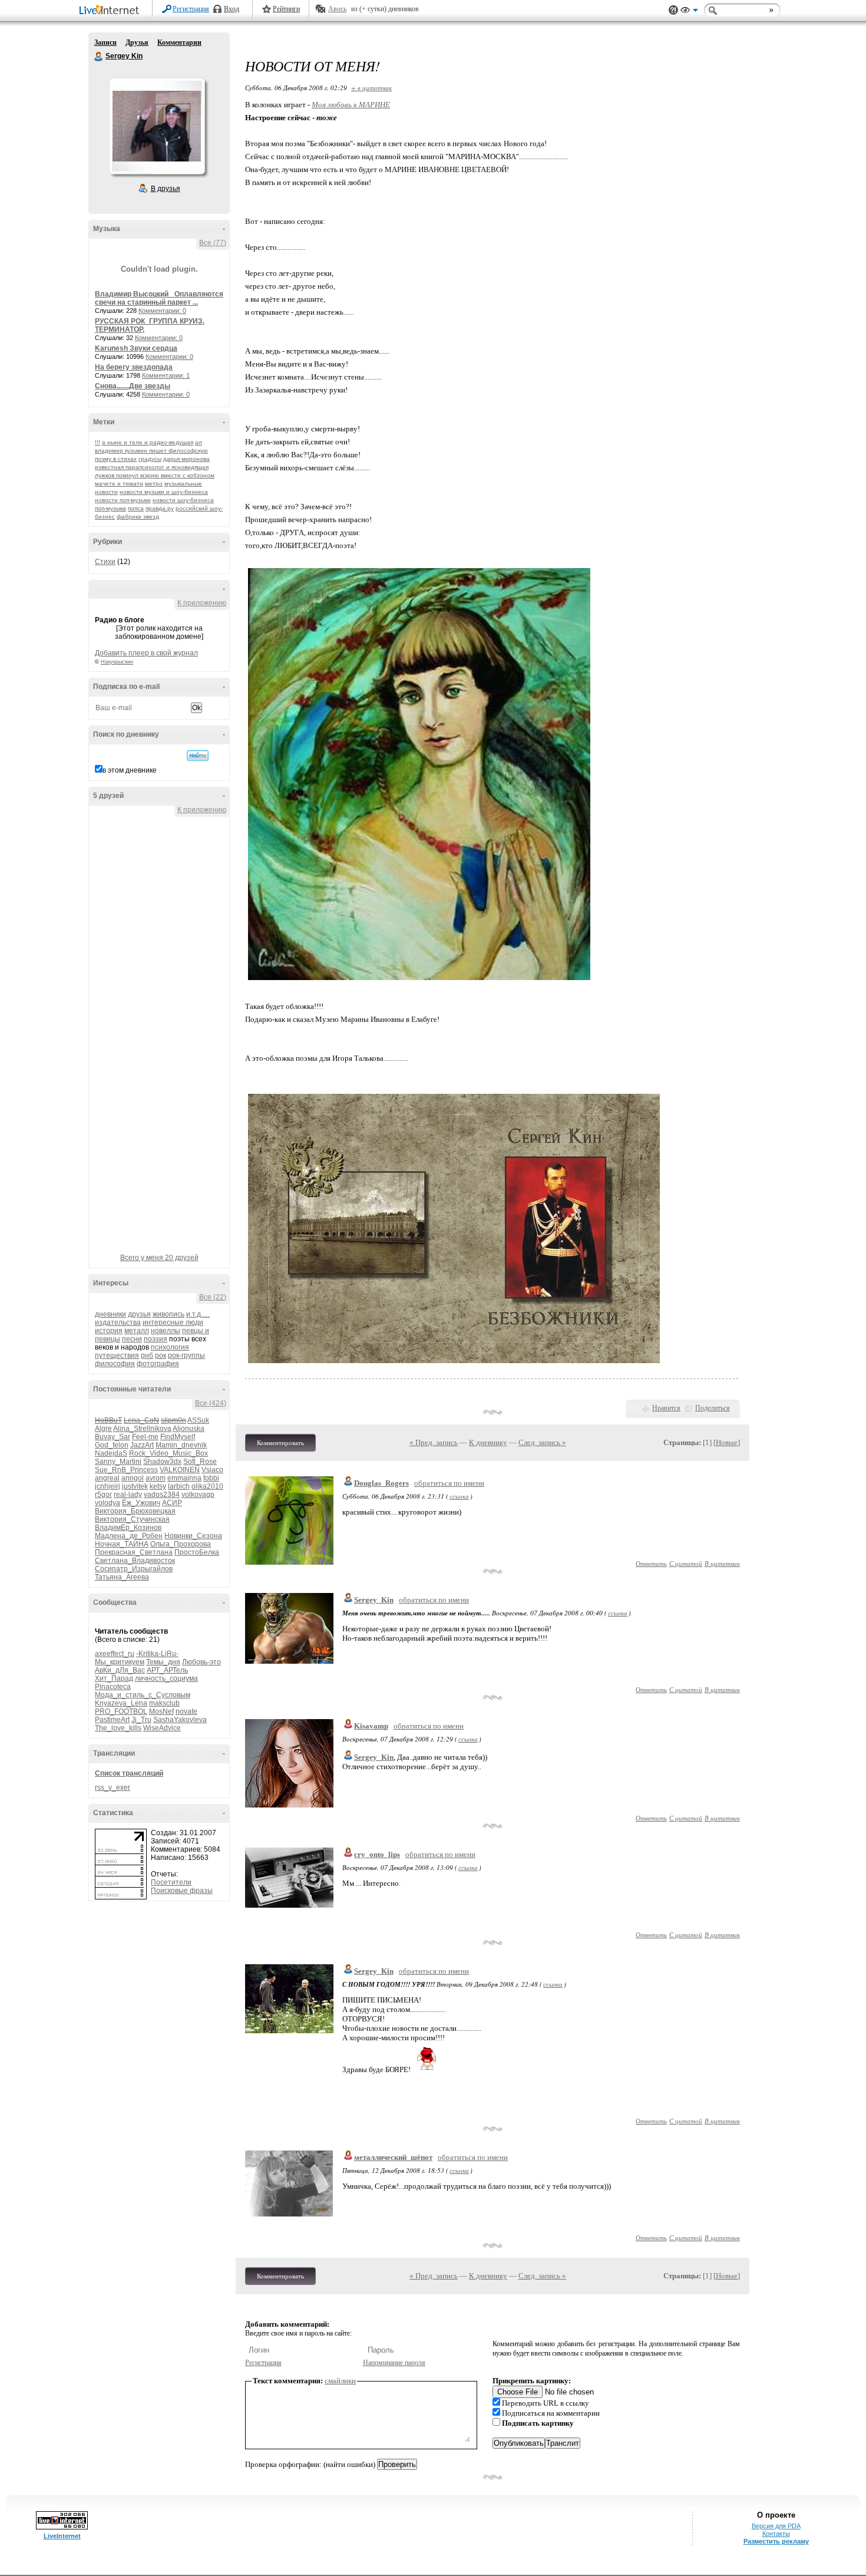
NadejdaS (111, 1453)
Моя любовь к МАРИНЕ (351, 105)
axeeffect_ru (115, 1654)
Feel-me (145, 1437)
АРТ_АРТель (167, 1670)
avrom (156, 1478)
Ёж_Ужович (141, 1503)
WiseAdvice (162, 1728)
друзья (139, 1314)
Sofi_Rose (200, 1462)
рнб (147, 1355)
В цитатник (722, 1563)
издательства (118, 1322)
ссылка (459, 1496)
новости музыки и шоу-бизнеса (164, 492)
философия (115, 1364)
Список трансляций (129, 1773)
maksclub (164, 1703)
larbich (179, 1486)
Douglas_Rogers (381, 1483)
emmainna (184, 1478)
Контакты (776, 2534)
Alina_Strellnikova (142, 1429)
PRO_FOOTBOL (121, 1711)
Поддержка (673, 10)
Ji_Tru (141, 1720)
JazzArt (142, 1445)
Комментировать (280, 1443)
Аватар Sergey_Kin (157, 126)
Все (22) (213, 1297)
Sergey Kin (99, 57)
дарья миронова (186, 459)
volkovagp (198, 1495)
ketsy (158, 1486)
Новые (727, 1442)
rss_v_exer (113, 1787)
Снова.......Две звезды (133, 386)
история (109, 1331)
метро (154, 484)
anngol (133, 1478)
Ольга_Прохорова (181, 1544)
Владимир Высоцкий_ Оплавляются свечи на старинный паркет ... (159, 298)
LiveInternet (111, 11)
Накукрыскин (117, 662)
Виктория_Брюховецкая (135, 1511)
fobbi (211, 1478)
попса (136, 508)
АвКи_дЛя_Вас (120, 1670)
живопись (168, 1314)
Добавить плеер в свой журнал (146, 653)
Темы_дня (163, 1662)
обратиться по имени (449, 1483)
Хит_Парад (114, 1678)
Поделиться (713, 1408)
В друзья (166, 189)
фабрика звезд (138, 517)
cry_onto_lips (377, 1854)
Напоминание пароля (394, 2363)
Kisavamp (371, 1726)
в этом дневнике (130, 770)
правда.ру (160, 508)
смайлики (340, 2381)
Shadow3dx (162, 1462)
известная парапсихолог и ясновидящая (152, 467)
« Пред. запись (434, 1442)
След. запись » (542, 1442)
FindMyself (178, 1437)
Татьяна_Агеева (122, 1577)
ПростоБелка (197, 1552)
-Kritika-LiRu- (157, 1654)
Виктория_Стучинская (132, 1519)
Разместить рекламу (776, 2541)
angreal (107, 1478)
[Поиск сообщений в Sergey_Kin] (198, 756)
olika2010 (207, 1486)
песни (132, 1339)
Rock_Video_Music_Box (168, 1453)
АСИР (172, 1503)
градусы (150, 459)
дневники (110, 1314)
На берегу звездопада (134, 367)
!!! (97, 442)
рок (161, 1355)
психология (170, 1347)
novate (186, 1711)
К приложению (202, 603)
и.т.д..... (198, 1314)
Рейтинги (286, 9)
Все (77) (213, 243)
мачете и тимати (119, 484)
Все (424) (211, 1403)
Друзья (137, 42)
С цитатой (686, 1563)
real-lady (128, 1495)
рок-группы (186, 1355)
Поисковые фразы (182, 1891)
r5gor (103, 1495)
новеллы (166, 1331)
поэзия (156, 1339)
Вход (232, 9)
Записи (105, 42)
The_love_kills (118, 1728)
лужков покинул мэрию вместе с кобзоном (155, 475)
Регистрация (191, 9)
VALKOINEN (180, 1470)
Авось (337, 9)
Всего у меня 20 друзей (159, 1258)
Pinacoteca (113, 1687)
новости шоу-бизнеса (183, 500)
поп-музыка (110, 508)
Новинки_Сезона (193, 1536)
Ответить (651, 1563)
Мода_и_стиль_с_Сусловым (143, 1695)
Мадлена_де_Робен (129, 1536)
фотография (158, 1364)
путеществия (117, 1355)
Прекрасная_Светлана (134, 1552)
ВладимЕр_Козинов (128, 1528)
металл (137, 1331)
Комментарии (179, 42)
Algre (103, 1429)
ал (199, 442)
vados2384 (162, 1495)
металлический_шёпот (393, 2157)
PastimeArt (112, 1720)
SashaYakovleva (180, 1720)
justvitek (135, 1486)
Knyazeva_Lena (121, 1703)
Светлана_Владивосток (135, 1561)
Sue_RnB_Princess (126, 1470)
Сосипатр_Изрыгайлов (134, 1569)
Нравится (666, 1408)
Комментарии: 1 (166, 375)
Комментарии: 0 (162, 311)
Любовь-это (201, 1662)
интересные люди (173, 1322)
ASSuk (198, 1420)
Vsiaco (212, 1470)
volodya (108, 1503)
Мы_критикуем (120, 1662)
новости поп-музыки (123, 500)
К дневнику (488, 1442)
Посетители (171, 1882)
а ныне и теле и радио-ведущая (148, 442)
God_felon (112, 1445)
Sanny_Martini (118, 1462)
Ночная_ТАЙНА (122, 1544)
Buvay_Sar (113, 1437)
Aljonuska (189, 1429)
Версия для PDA (776, 2526)
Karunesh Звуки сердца (136, 348)
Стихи (105, 562)
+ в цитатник (371, 88)
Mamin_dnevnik (181, 1445)
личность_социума (166, 1678)
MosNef (161, 1711)
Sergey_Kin (374, 1600)
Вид (689, 12)
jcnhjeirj (108, 1486)
